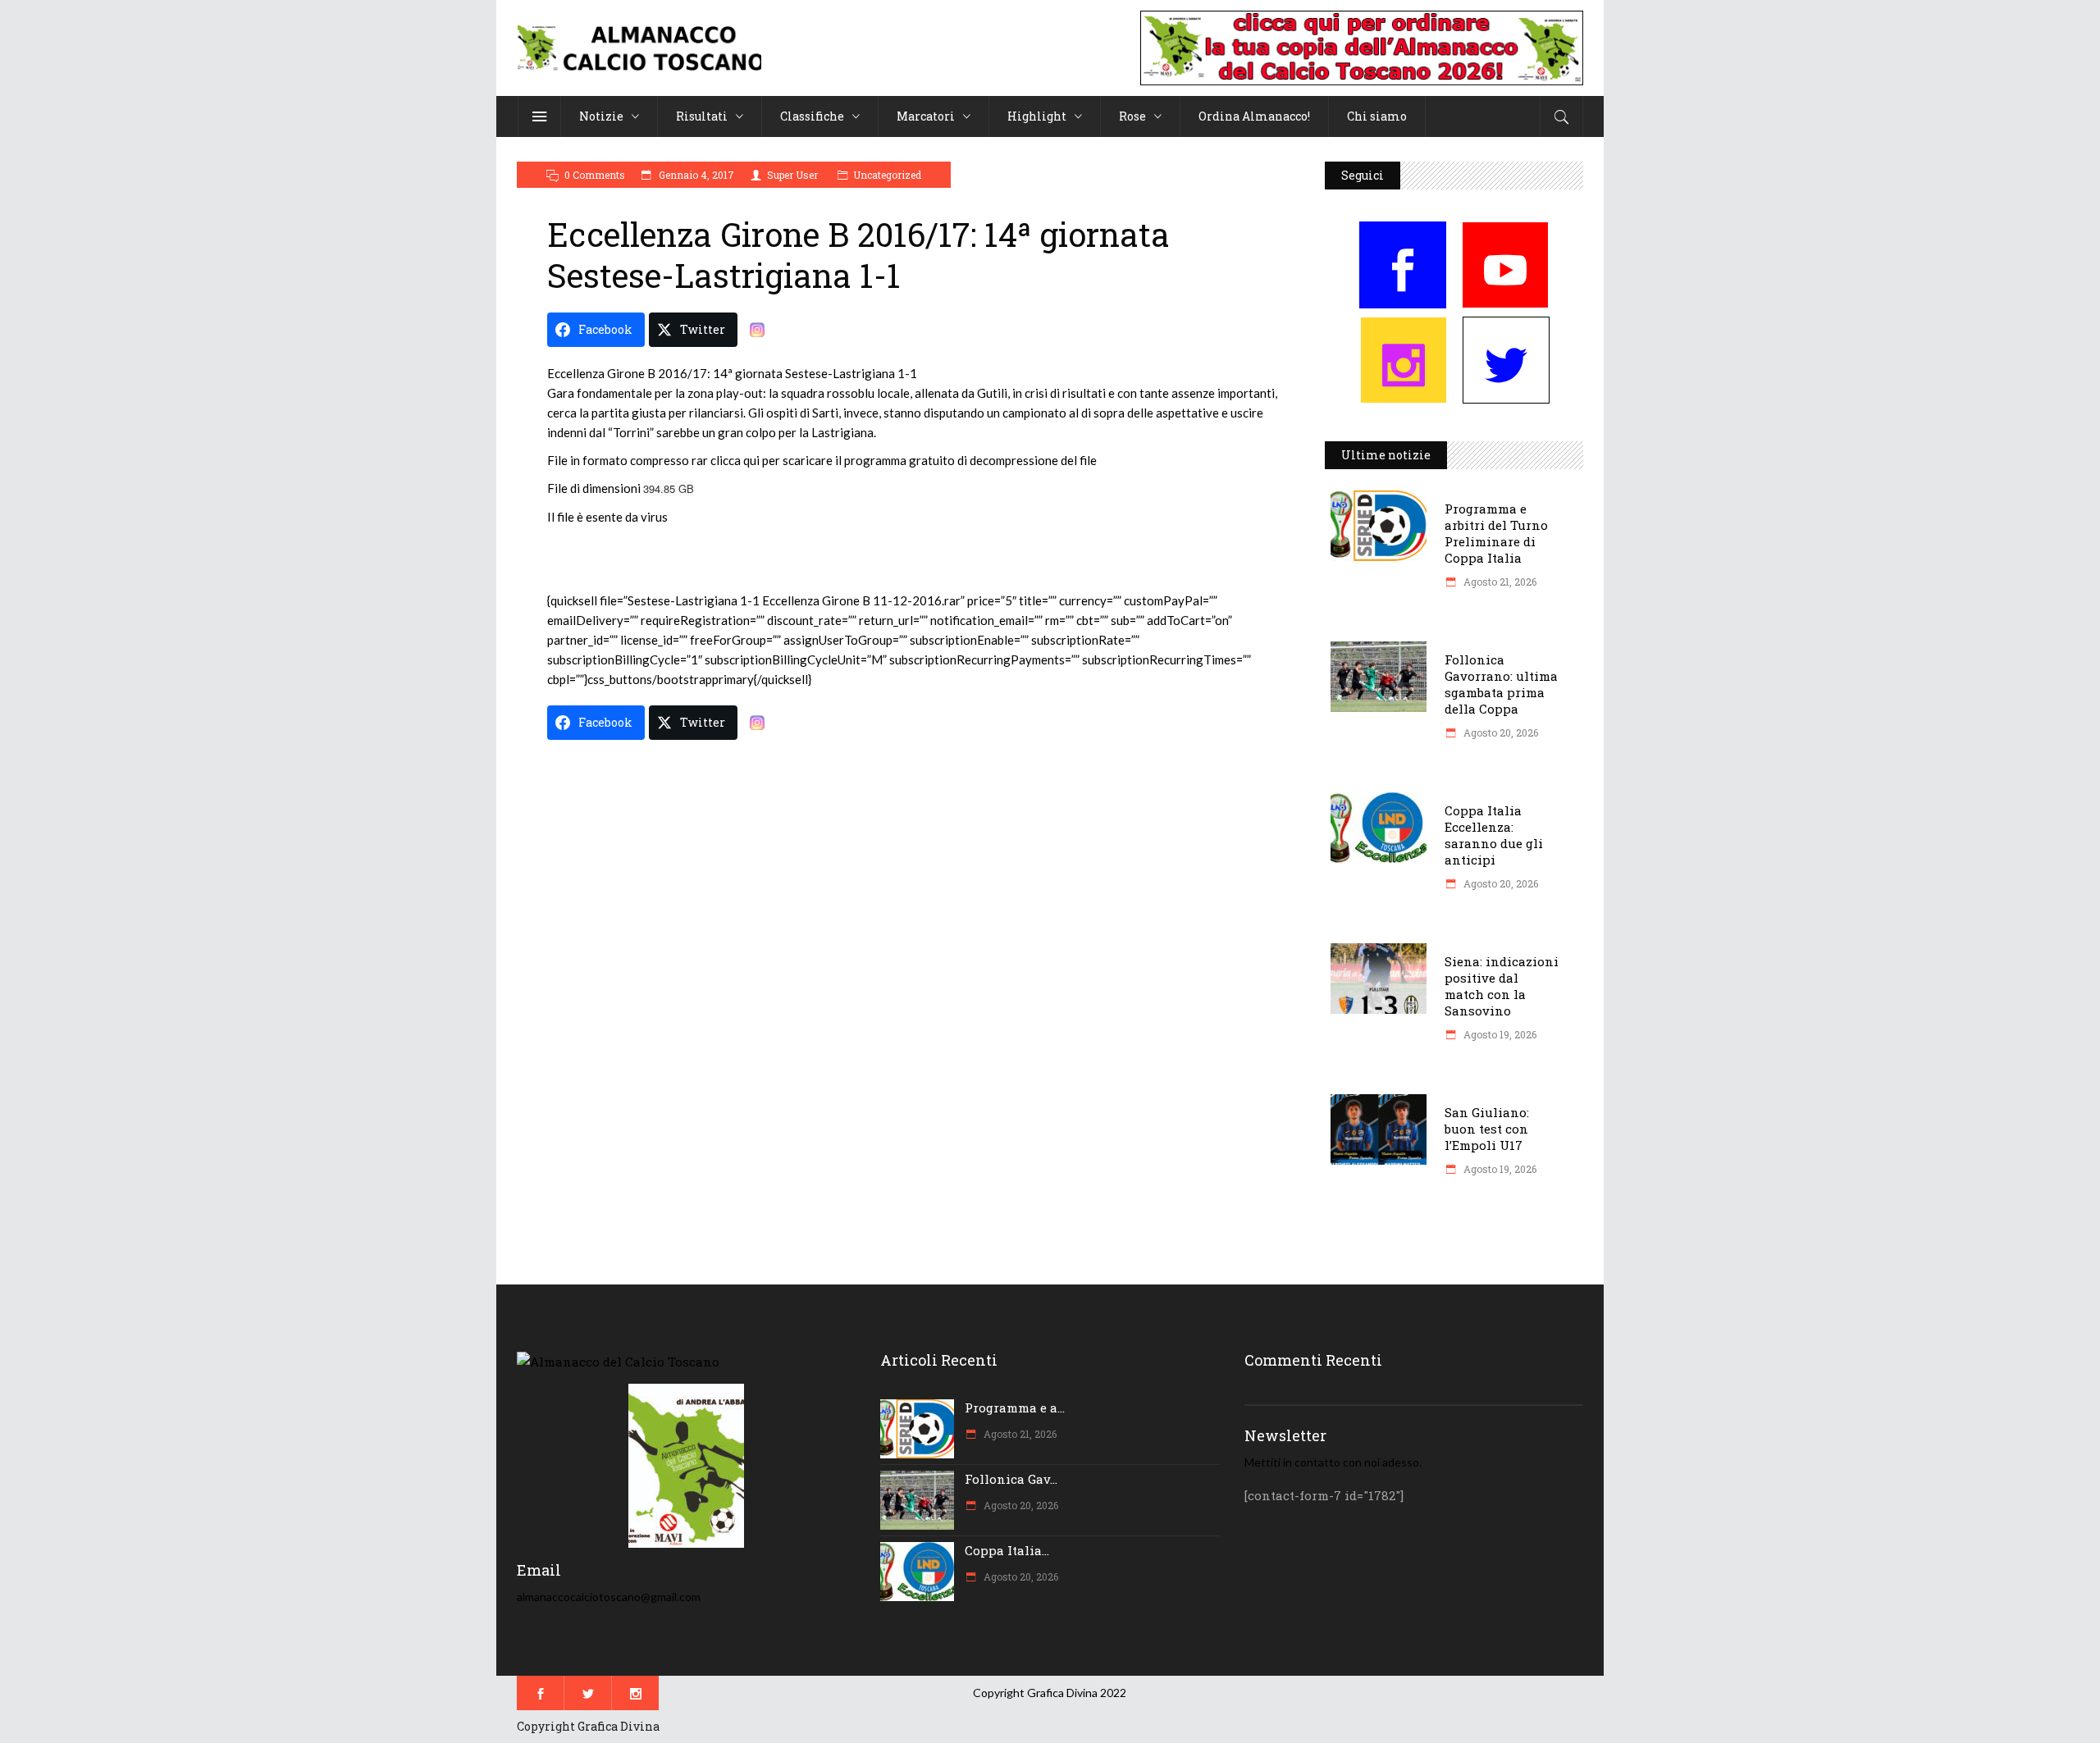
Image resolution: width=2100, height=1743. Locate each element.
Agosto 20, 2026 (1500, 732)
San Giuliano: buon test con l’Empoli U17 (1487, 1129)
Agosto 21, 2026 (1499, 582)
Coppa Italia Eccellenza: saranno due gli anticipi (1494, 835)
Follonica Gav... (1011, 1479)
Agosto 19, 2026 (1499, 1034)
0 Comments (595, 175)
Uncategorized (887, 175)
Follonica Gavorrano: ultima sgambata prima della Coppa (1501, 684)
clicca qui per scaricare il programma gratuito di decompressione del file (904, 460)
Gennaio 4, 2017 (695, 175)
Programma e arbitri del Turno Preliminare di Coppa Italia (1496, 533)
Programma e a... (1015, 1408)
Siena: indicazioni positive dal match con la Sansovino (1502, 986)
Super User (792, 175)
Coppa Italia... (1007, 1550)
